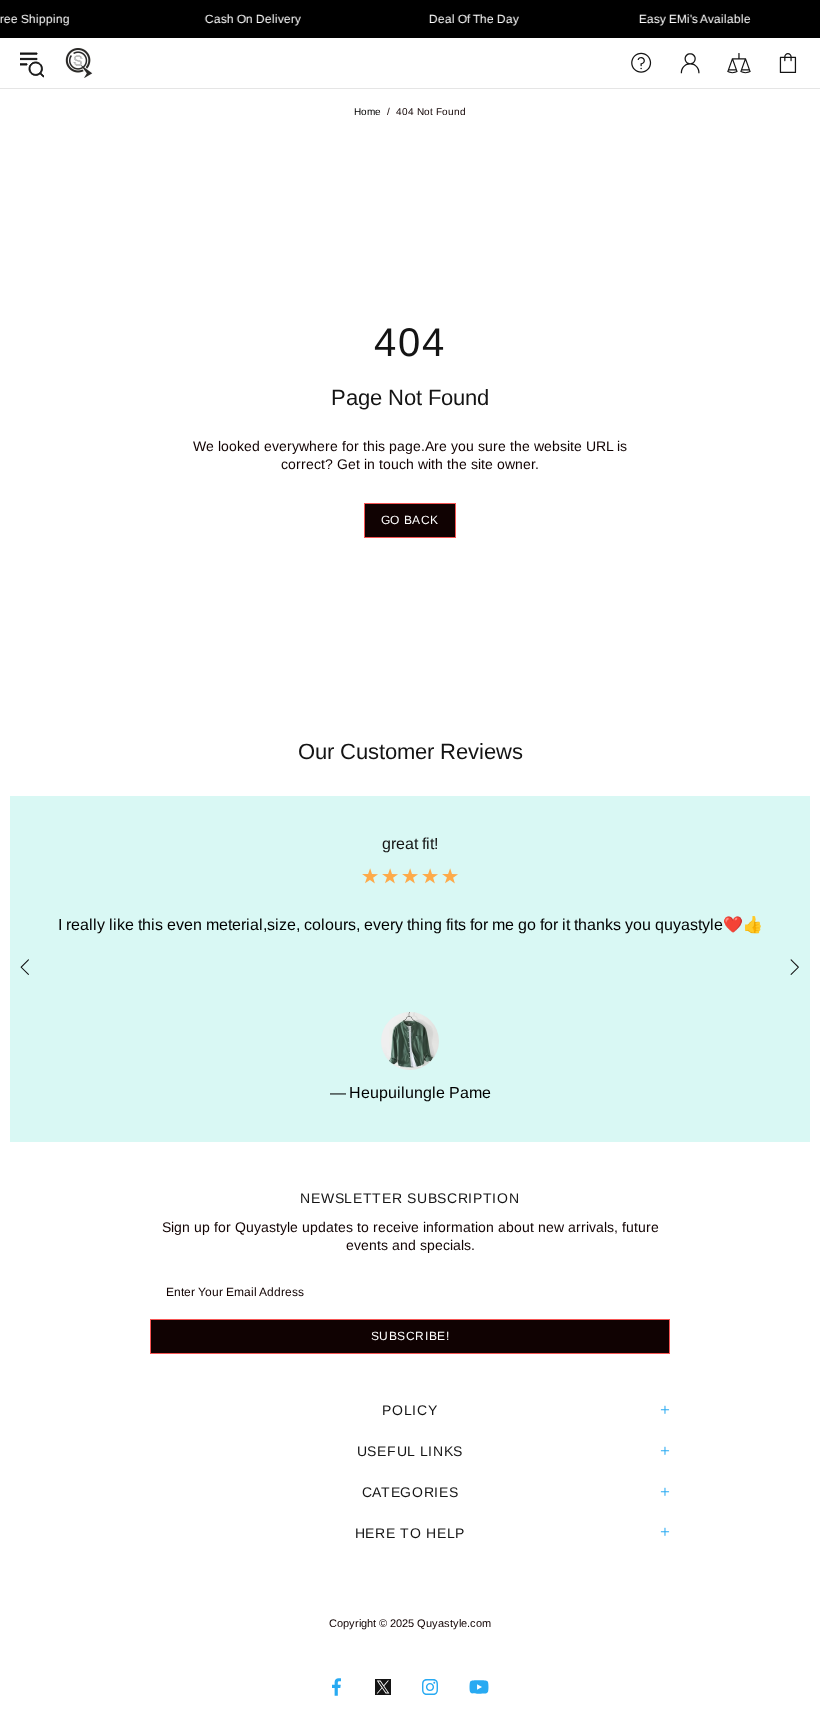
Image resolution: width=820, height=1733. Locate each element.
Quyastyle (79, 63)
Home (367, 111)
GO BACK (410, 520)
